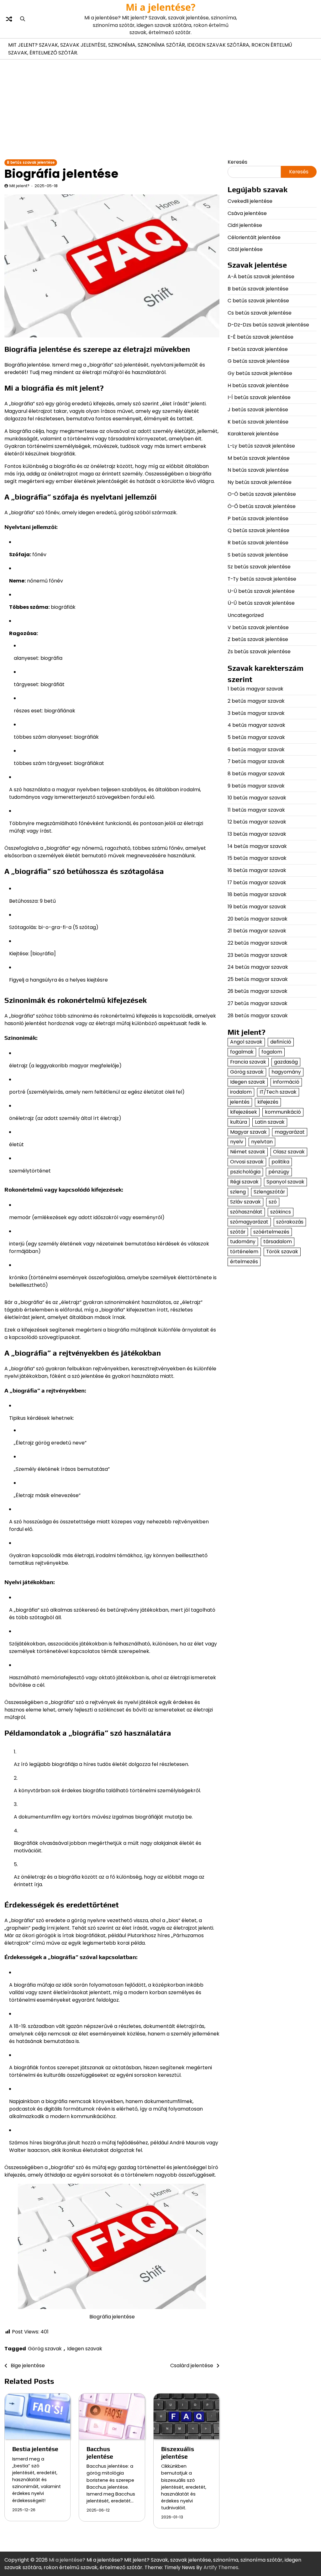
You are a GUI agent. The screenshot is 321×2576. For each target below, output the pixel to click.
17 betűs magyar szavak (257, 883)
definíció (281, 1042)
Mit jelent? (19, 186)
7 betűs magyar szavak (256, 761)
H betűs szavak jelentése (258, 385)
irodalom (241, 1092)
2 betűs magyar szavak (256, 701)
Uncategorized (246, 615)
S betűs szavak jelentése (258, 555)
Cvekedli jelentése (250, 201)
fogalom (272, 1052)
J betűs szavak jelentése (258, 410)
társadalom (278, 1242)
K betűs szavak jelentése (258, 422)
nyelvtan (262, 1142)
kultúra (239, 1122)
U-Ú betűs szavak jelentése (261, 591)
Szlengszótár (269, 1192)
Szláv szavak (245, 1202)
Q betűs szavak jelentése (258, 530)
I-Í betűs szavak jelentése (259, 397)
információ (286, 1082)
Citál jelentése (245, 249)
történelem (244, 1252)
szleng (238, 1192)
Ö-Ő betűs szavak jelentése (262, 506)
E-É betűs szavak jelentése (260, 337)
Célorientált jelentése (254, 237)
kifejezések (244, 1112)
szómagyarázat (249, 1222)
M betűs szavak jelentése (259, 458)
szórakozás (290, 1222)
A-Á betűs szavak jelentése (261, 277)
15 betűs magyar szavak (257, 858)
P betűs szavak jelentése (258, 518)
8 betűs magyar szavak (256, 774)
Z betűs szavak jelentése (258, 639)
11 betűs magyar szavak (256, 810)
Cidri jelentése (245, 225)
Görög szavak (45, 2349)
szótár (238, 1232)
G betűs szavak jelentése (258, 361)
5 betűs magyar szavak (256, 737)
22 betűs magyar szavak (258, 943)
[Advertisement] (160, 111)
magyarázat (290, 1132)
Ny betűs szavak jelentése (260, 482)
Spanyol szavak (285, 1182)
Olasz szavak (289, 1152)
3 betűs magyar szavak (256, 713)
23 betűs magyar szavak (258, 955)
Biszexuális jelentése (178, 2453)
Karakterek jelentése (253, 434)
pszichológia (245, 1172)
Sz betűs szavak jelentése (259, 567)
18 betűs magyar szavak (257, 894)
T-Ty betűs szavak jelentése (262, 579)
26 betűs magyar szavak (258, 991)
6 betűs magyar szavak (256, 749)
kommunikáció (283, 1112)
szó (273, 1202)
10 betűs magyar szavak (257, 798)
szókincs (281, 1212)
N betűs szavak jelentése (258, 470)
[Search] (23, 19)
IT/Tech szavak (278, 1092)
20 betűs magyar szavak (258, 919)
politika (280, 1162)
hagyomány (286, 1072)
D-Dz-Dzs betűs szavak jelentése (268, 325)
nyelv (237, 1142)
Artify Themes (221, 2567)
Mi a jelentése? (160, 7)
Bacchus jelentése (100, 2453)
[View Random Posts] (9, 19)
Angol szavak (246, 1042)
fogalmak (242, 1052)
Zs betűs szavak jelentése (259, 652)
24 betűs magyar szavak (258, 967)
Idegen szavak (85, 2349)
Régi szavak (244, 1182)
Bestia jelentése (35, 2449)
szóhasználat (246, 1212)
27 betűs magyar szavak (258, 1003)
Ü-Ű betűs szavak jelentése (261, 603)
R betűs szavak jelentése (258, 543)
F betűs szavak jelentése (258, 349)
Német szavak (248, 1152)
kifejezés (268, 1102)
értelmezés (244, 1262)
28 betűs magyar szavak (258, 1016)
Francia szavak (248, 1062)
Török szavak (282, 1252)
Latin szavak (270, 1122)
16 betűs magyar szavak (257, 870)
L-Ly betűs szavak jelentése (261, 446)
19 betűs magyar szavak (257, 907)
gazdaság (286, 1062)
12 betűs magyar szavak (257, 822)
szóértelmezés (271, 1232)
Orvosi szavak (247, 1162)
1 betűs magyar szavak (255, 689)
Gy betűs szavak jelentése (260, 373)
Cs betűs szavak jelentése (260, 313)
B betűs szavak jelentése (31, 162)
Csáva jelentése (247, 213)
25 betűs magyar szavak (258, 979)
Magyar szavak (248, 1132)
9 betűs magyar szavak (256, 786)
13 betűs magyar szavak (257, 834)
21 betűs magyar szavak (257, 931)
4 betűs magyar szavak (256, 725)
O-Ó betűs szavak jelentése (262, 494)
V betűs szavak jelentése (258, 627)
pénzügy (279, 1172)
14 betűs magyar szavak (257, 846)
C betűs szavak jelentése (258, 301)
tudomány (243, 1242)
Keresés (237, 162)
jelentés (240, 1102)
